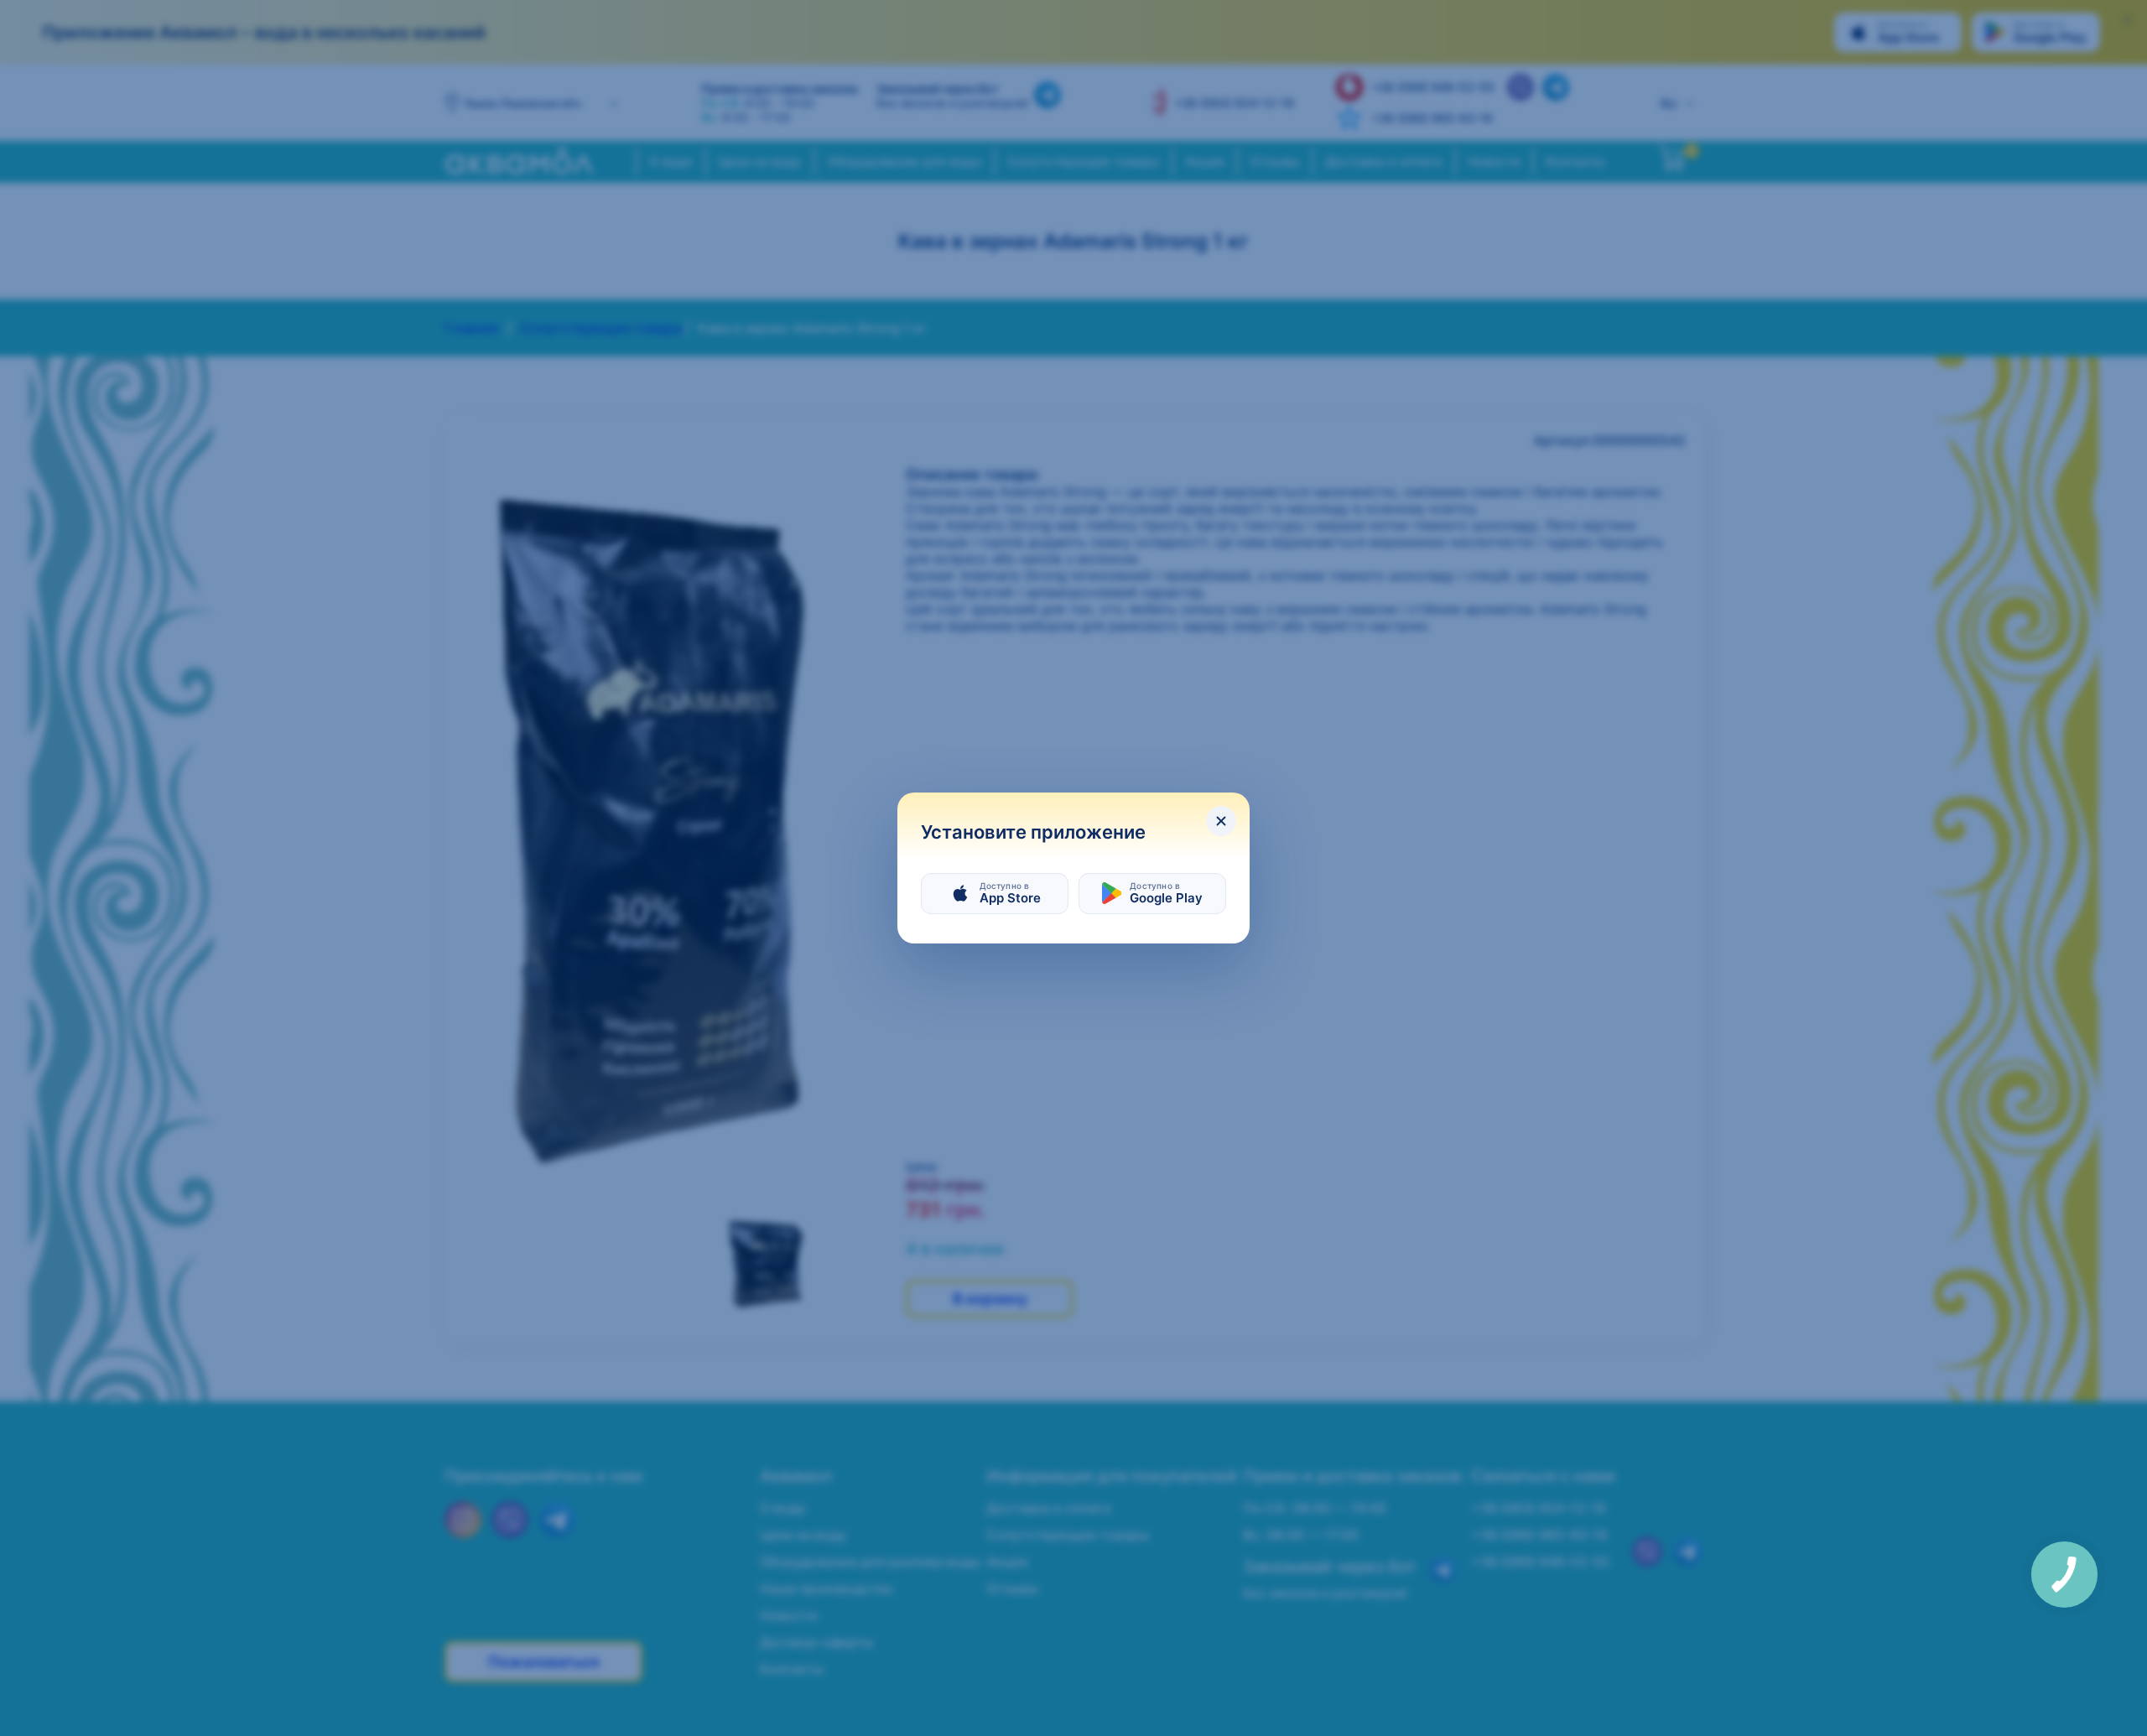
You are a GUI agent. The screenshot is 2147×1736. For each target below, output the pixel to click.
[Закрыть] (1221, 821)
